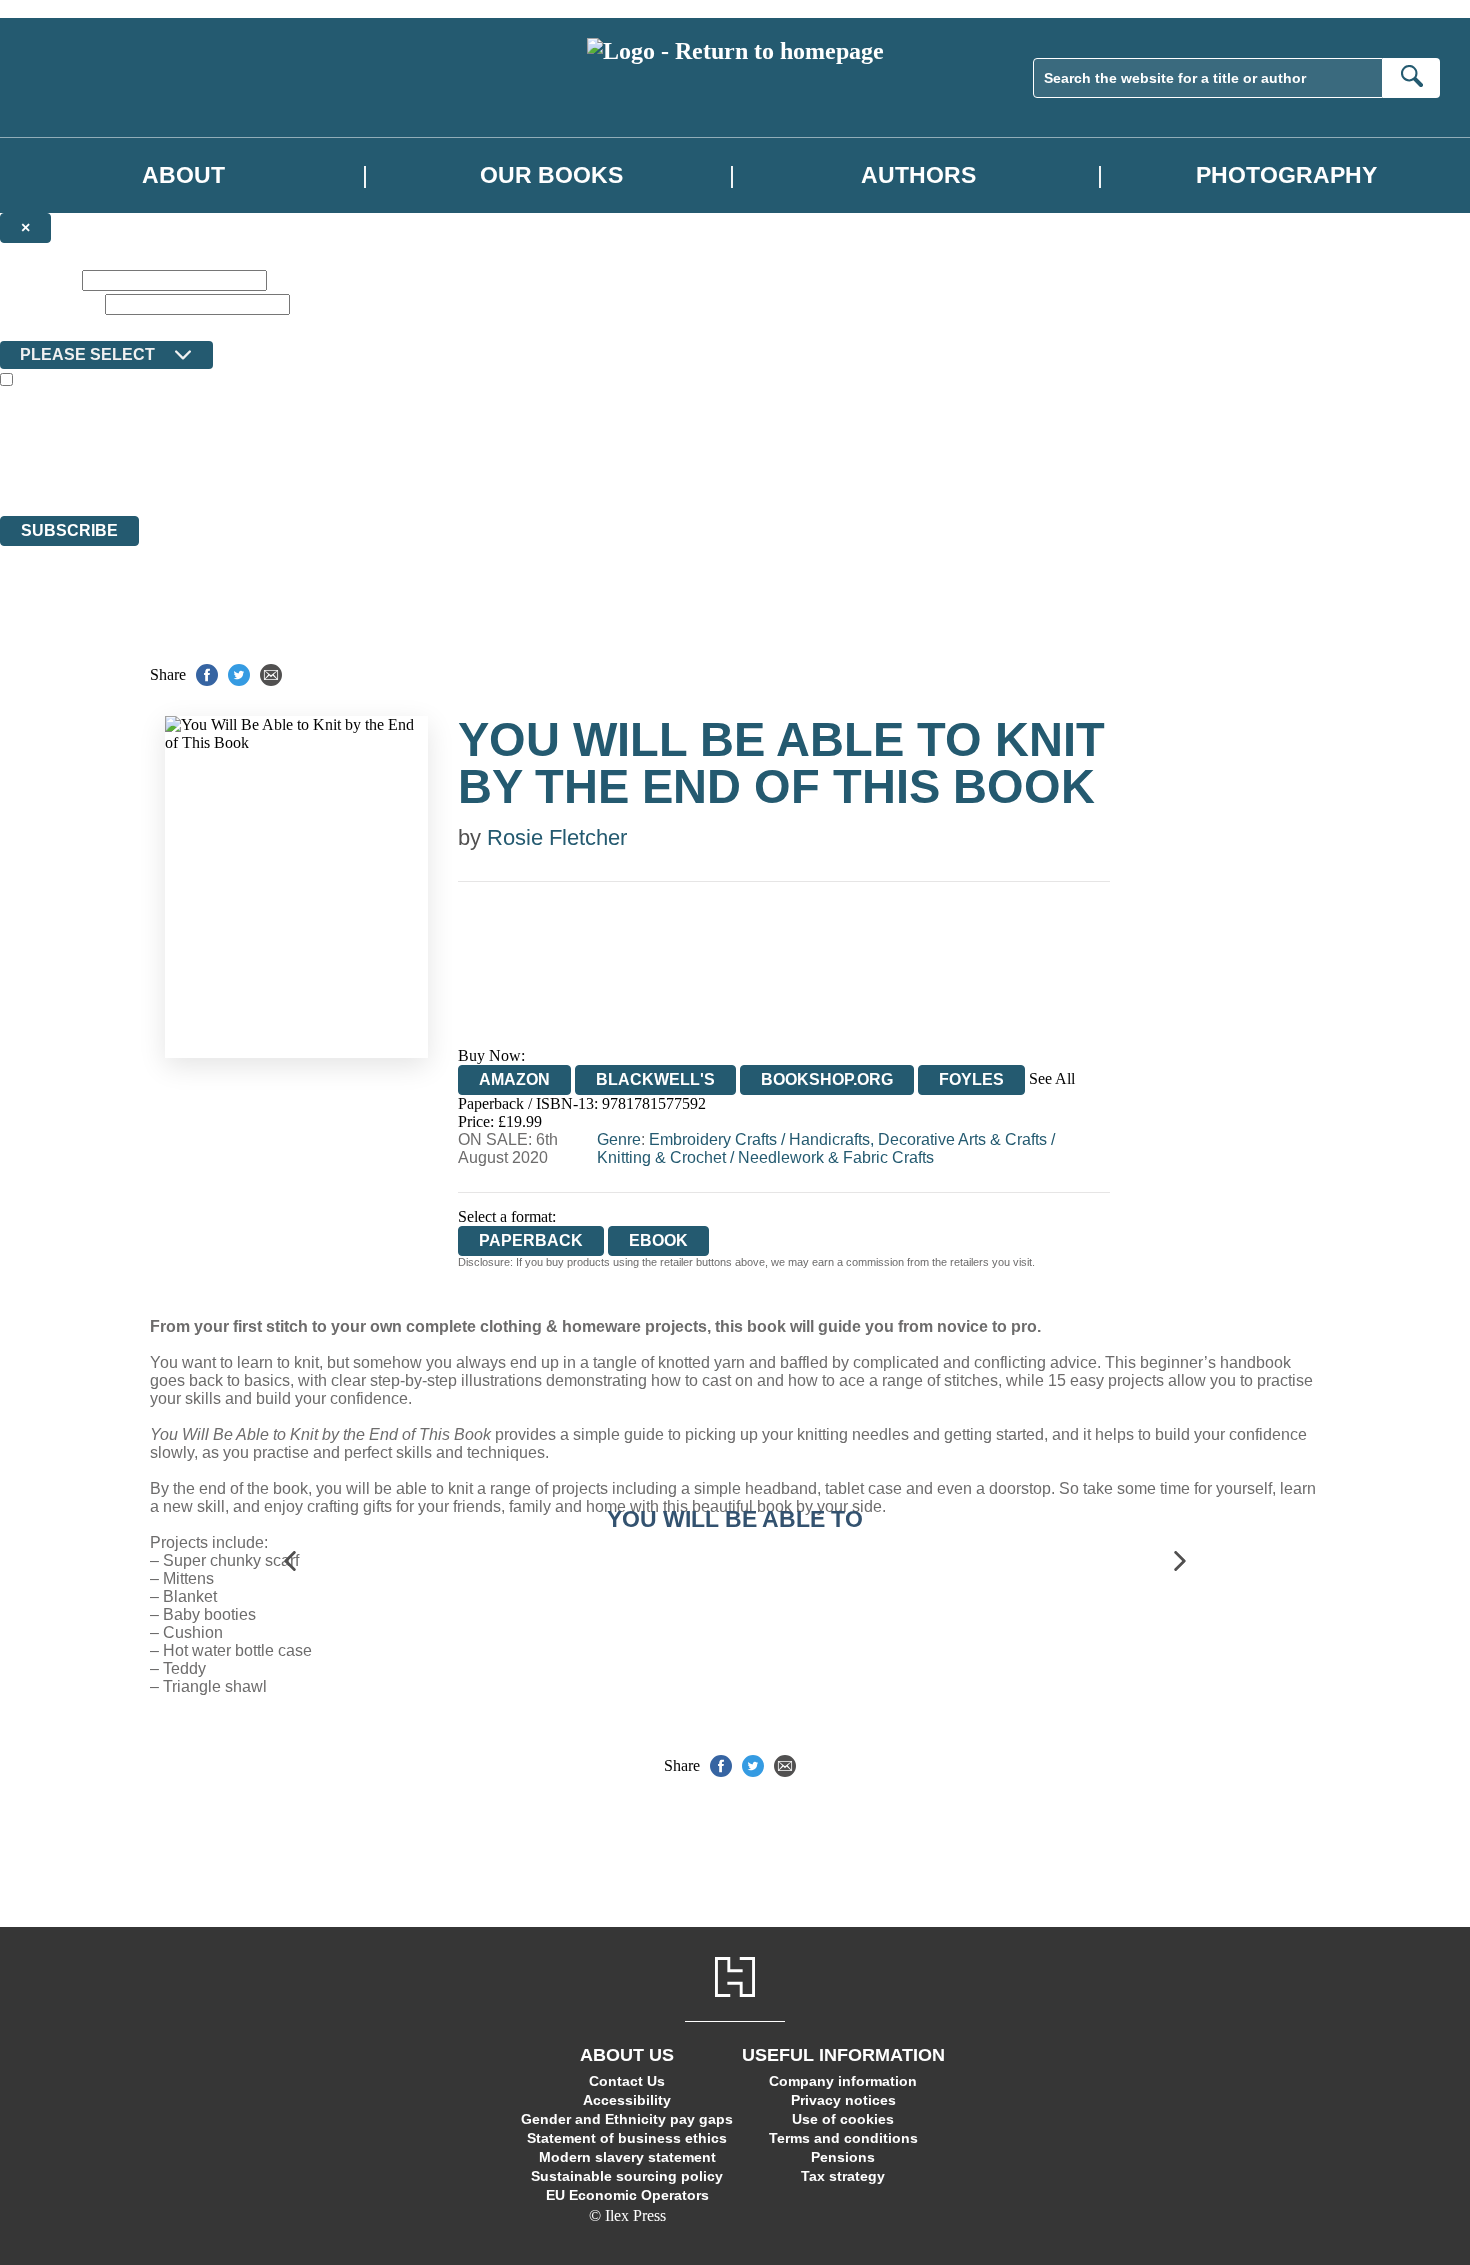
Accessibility (627, 2100)
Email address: (50, 303)
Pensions (843, 2157)
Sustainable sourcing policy (627, 2176)
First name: (39, 279)
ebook (658, 1240)
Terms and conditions (843, 2138)
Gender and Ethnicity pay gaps (627, 2119)
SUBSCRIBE (69, 530)
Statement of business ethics (627, 2138)
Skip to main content (65, 8)
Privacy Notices (397, 470)
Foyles (971, 1079)
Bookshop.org (827, 1079)
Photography (1286, 175)
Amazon (514, 1079)
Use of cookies (843, 2119)
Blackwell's (655, 1079)
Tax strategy (843, 2176)
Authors (918, 175)
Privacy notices (843, 2100)
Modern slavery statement (627, 2157)
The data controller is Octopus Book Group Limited (163, 434)
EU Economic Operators (627, 2195)
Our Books (551, 175)
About (183, 175)
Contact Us (627, 2081)
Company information (843, 2081)
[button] (290, 1561)
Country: (31, 326)
